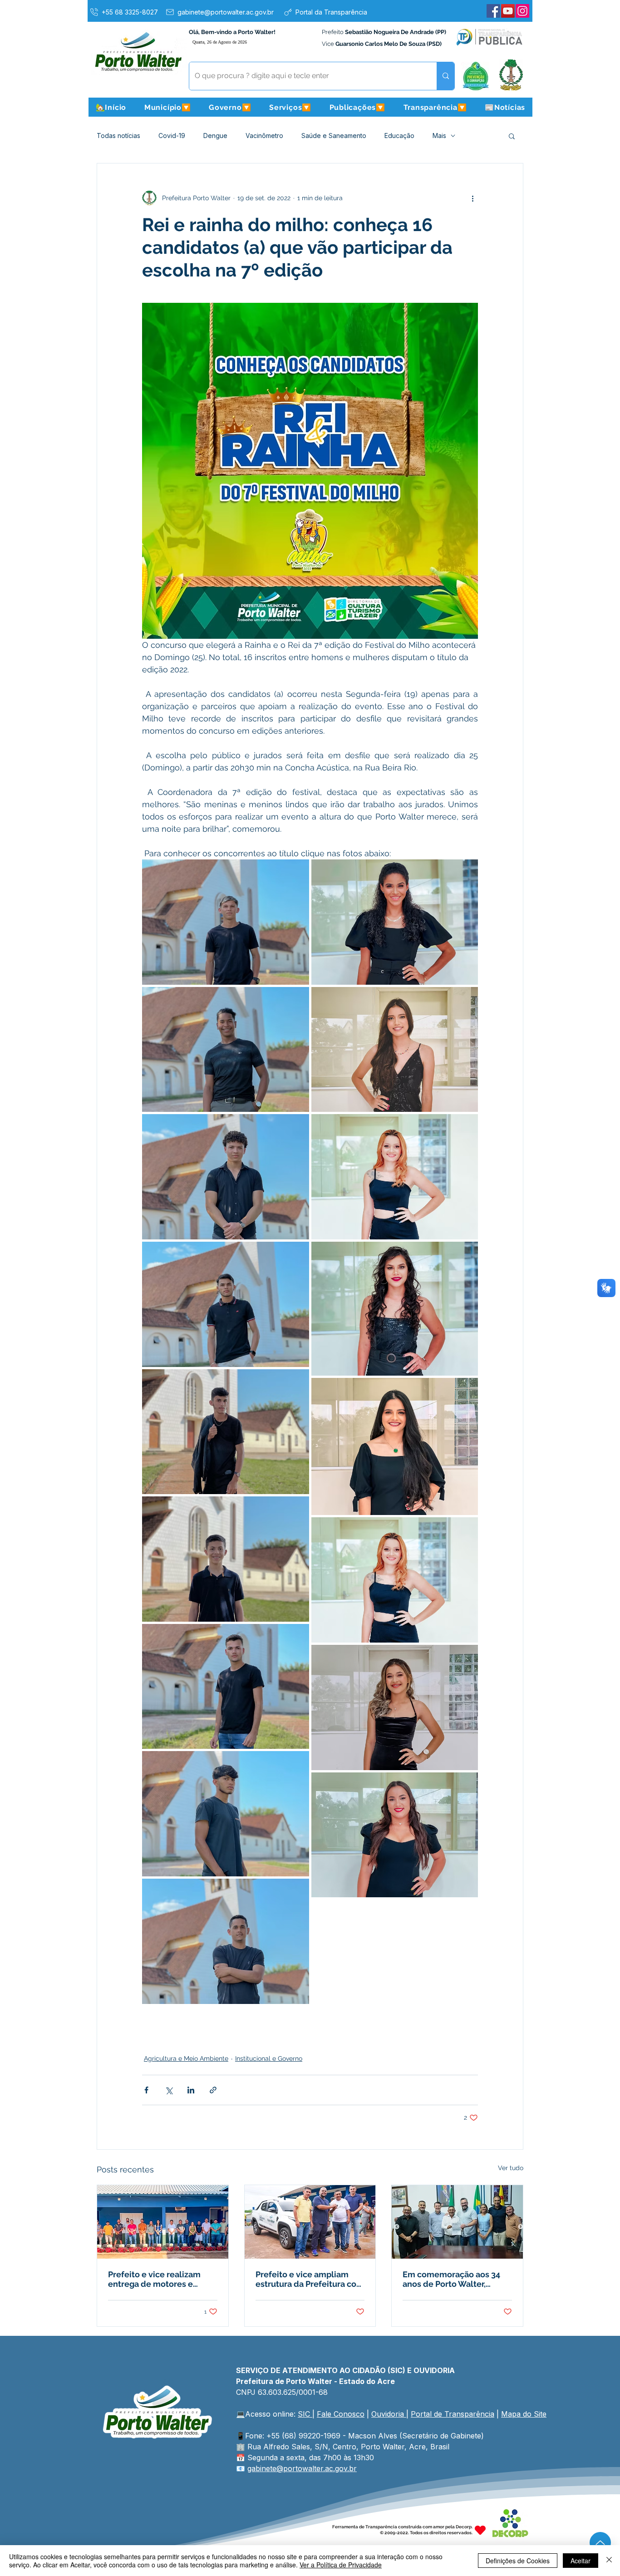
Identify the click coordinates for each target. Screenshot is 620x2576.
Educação (399, 136)
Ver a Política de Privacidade (341, 2565)
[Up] (600, 2543)
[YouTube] (508, 11)
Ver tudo (511, 2168)
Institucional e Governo (269, 2058)
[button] (167, 107)
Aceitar (581, 2561)
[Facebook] (493, 11)
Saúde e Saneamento (334, 136)
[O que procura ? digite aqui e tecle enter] (445, 76)
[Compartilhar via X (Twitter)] (169, 2090)
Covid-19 (172, 136)
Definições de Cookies (518, 2561)
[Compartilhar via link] (213, 2090)
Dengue (215, 136)
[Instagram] (522, 11)
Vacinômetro (264, 136)
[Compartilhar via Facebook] (146, 2090)
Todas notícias (118, 136)
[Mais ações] (472, 198)
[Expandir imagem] (226, 922)
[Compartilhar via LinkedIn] (191, 2090)
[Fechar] (609, 2561)
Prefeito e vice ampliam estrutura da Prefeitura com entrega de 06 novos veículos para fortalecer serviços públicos (310, 2279)
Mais (439, 136)
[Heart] (480, 2530)
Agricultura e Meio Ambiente (186, 2058)
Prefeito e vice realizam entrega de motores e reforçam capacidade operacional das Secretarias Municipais (162, 2279)
